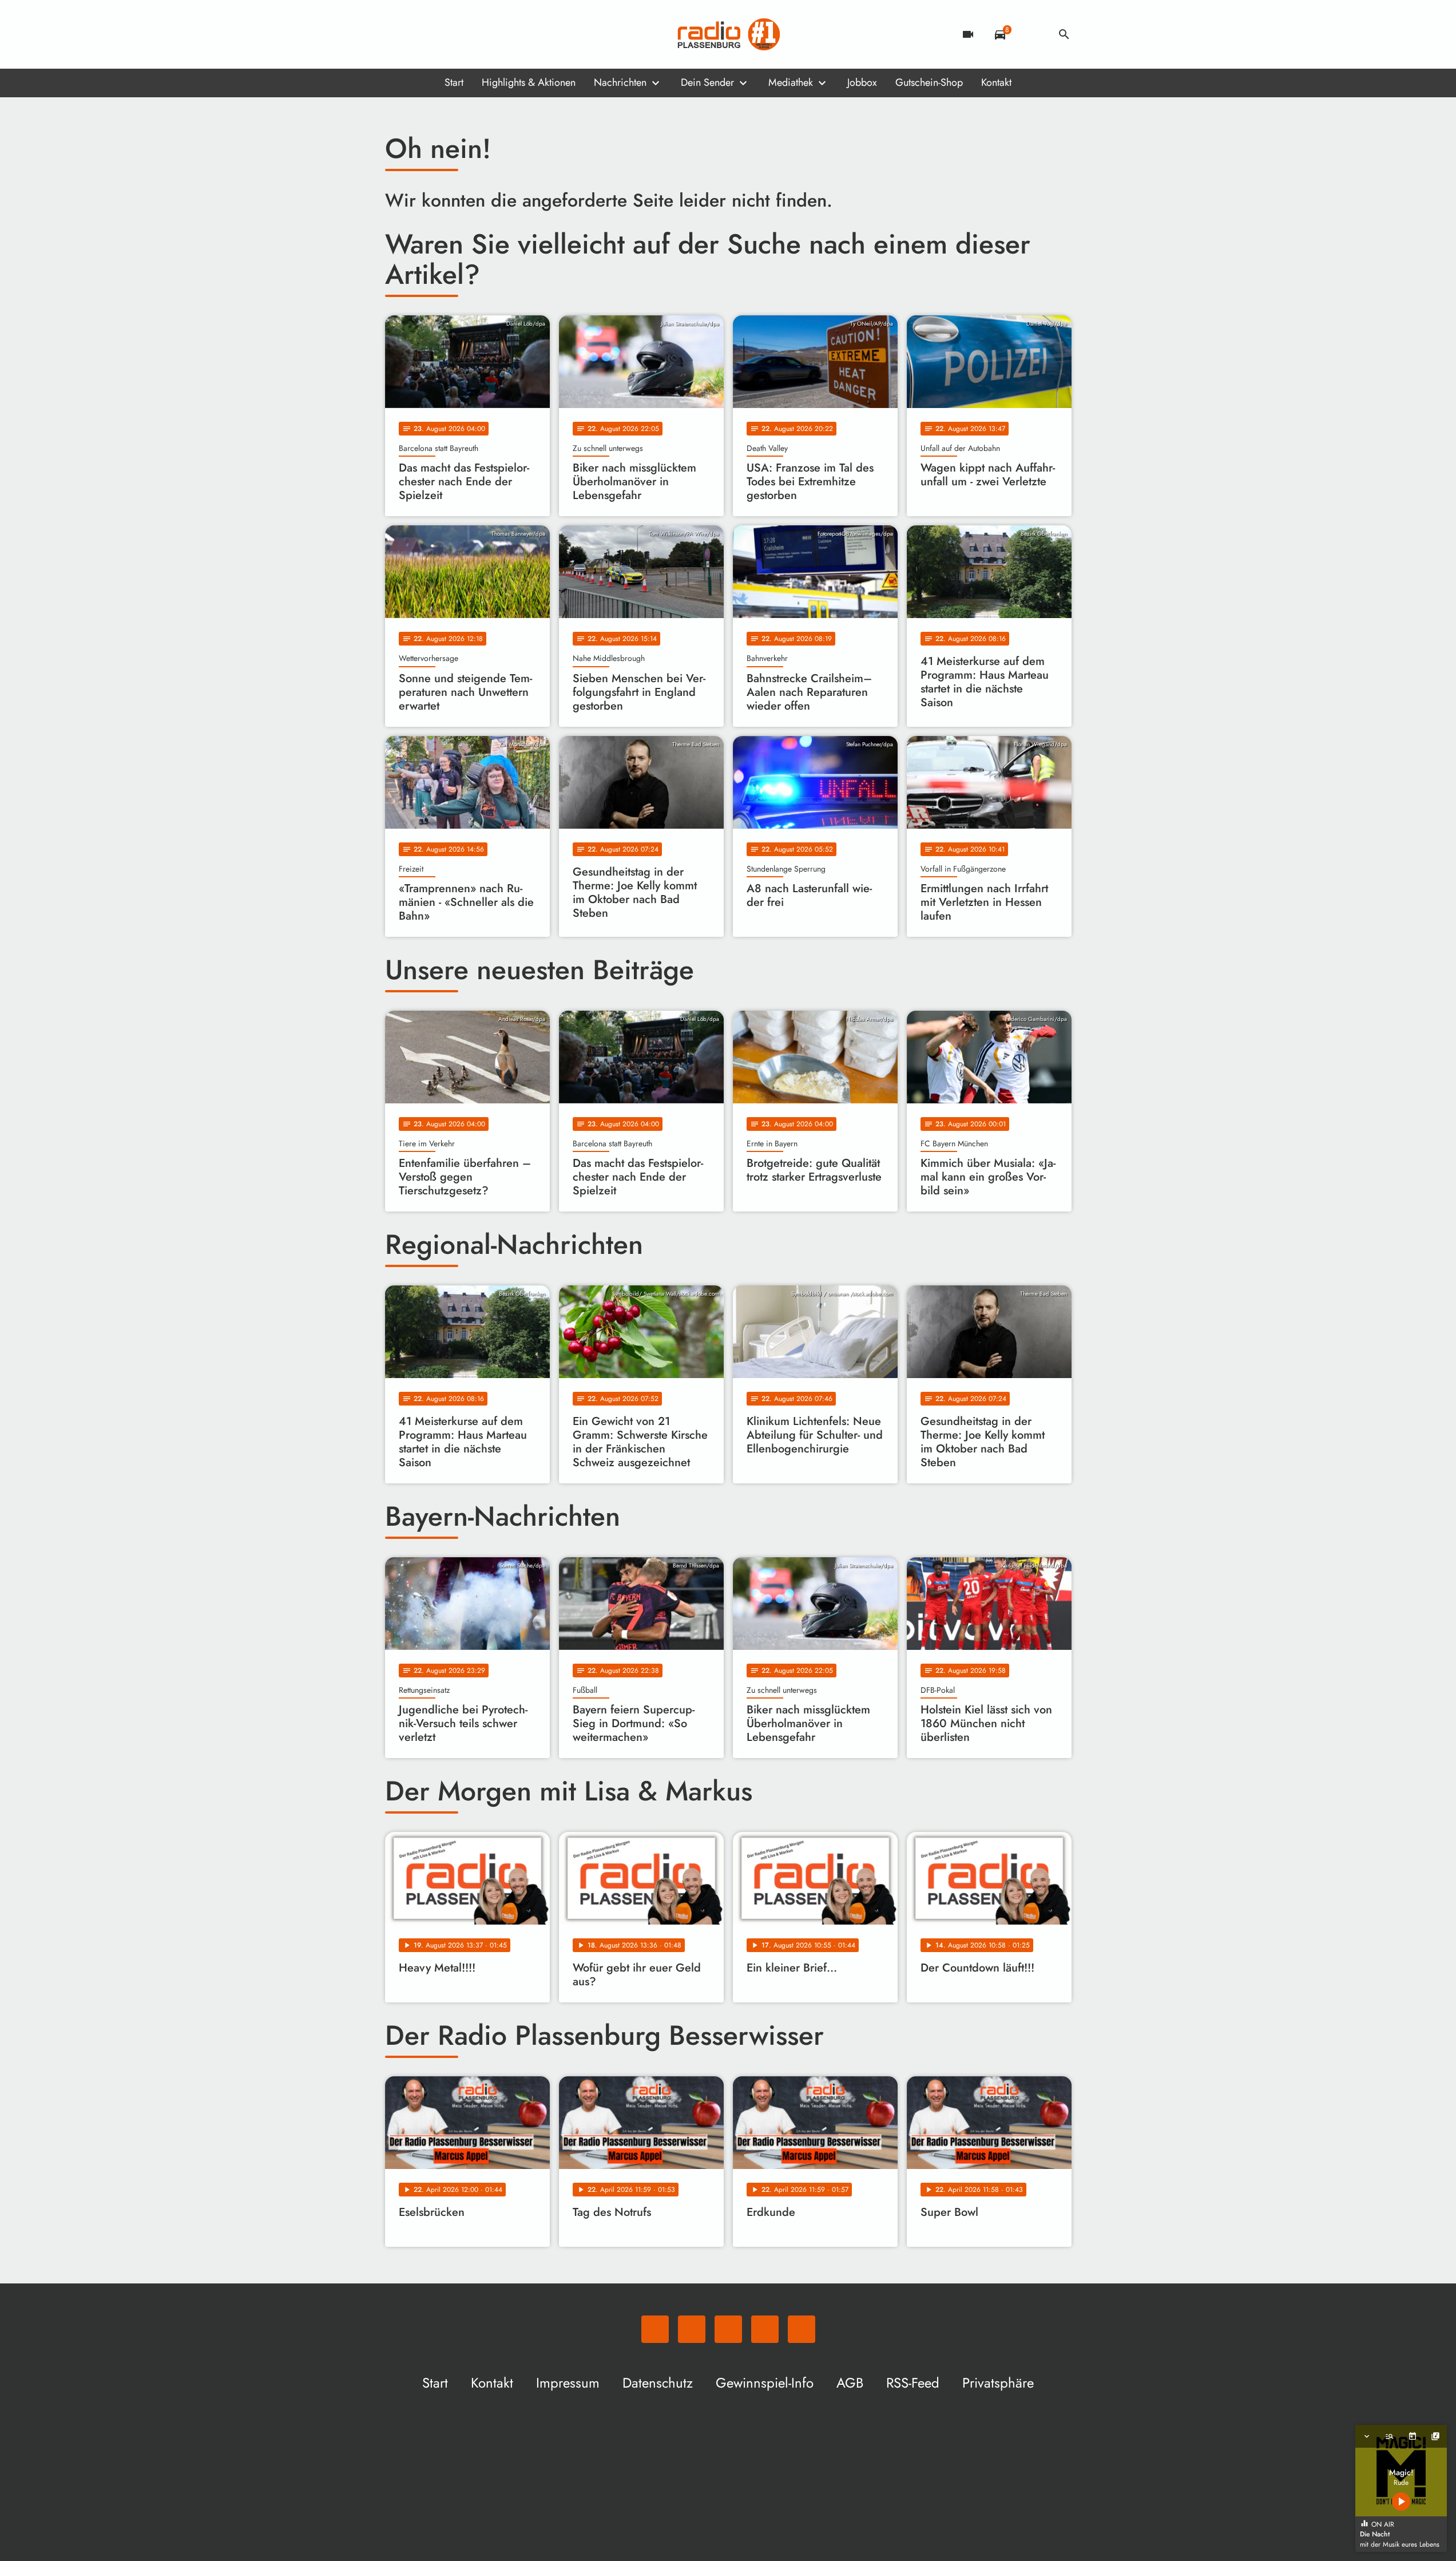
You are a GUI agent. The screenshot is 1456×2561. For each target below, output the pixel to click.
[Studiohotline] (488, 34)
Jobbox (862, 82)
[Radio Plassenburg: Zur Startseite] (728, 34)
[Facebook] (419, 34)
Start (454, 82)
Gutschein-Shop (929, 82)
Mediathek (791, 82)
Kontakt (996, 82)
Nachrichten (620, 82)
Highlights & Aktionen (529, 82)
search (1064, 34)
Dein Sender (707, 82)
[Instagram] (442, 34)
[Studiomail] (465, 34)
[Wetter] (1032, 34)
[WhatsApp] (396, 34)
